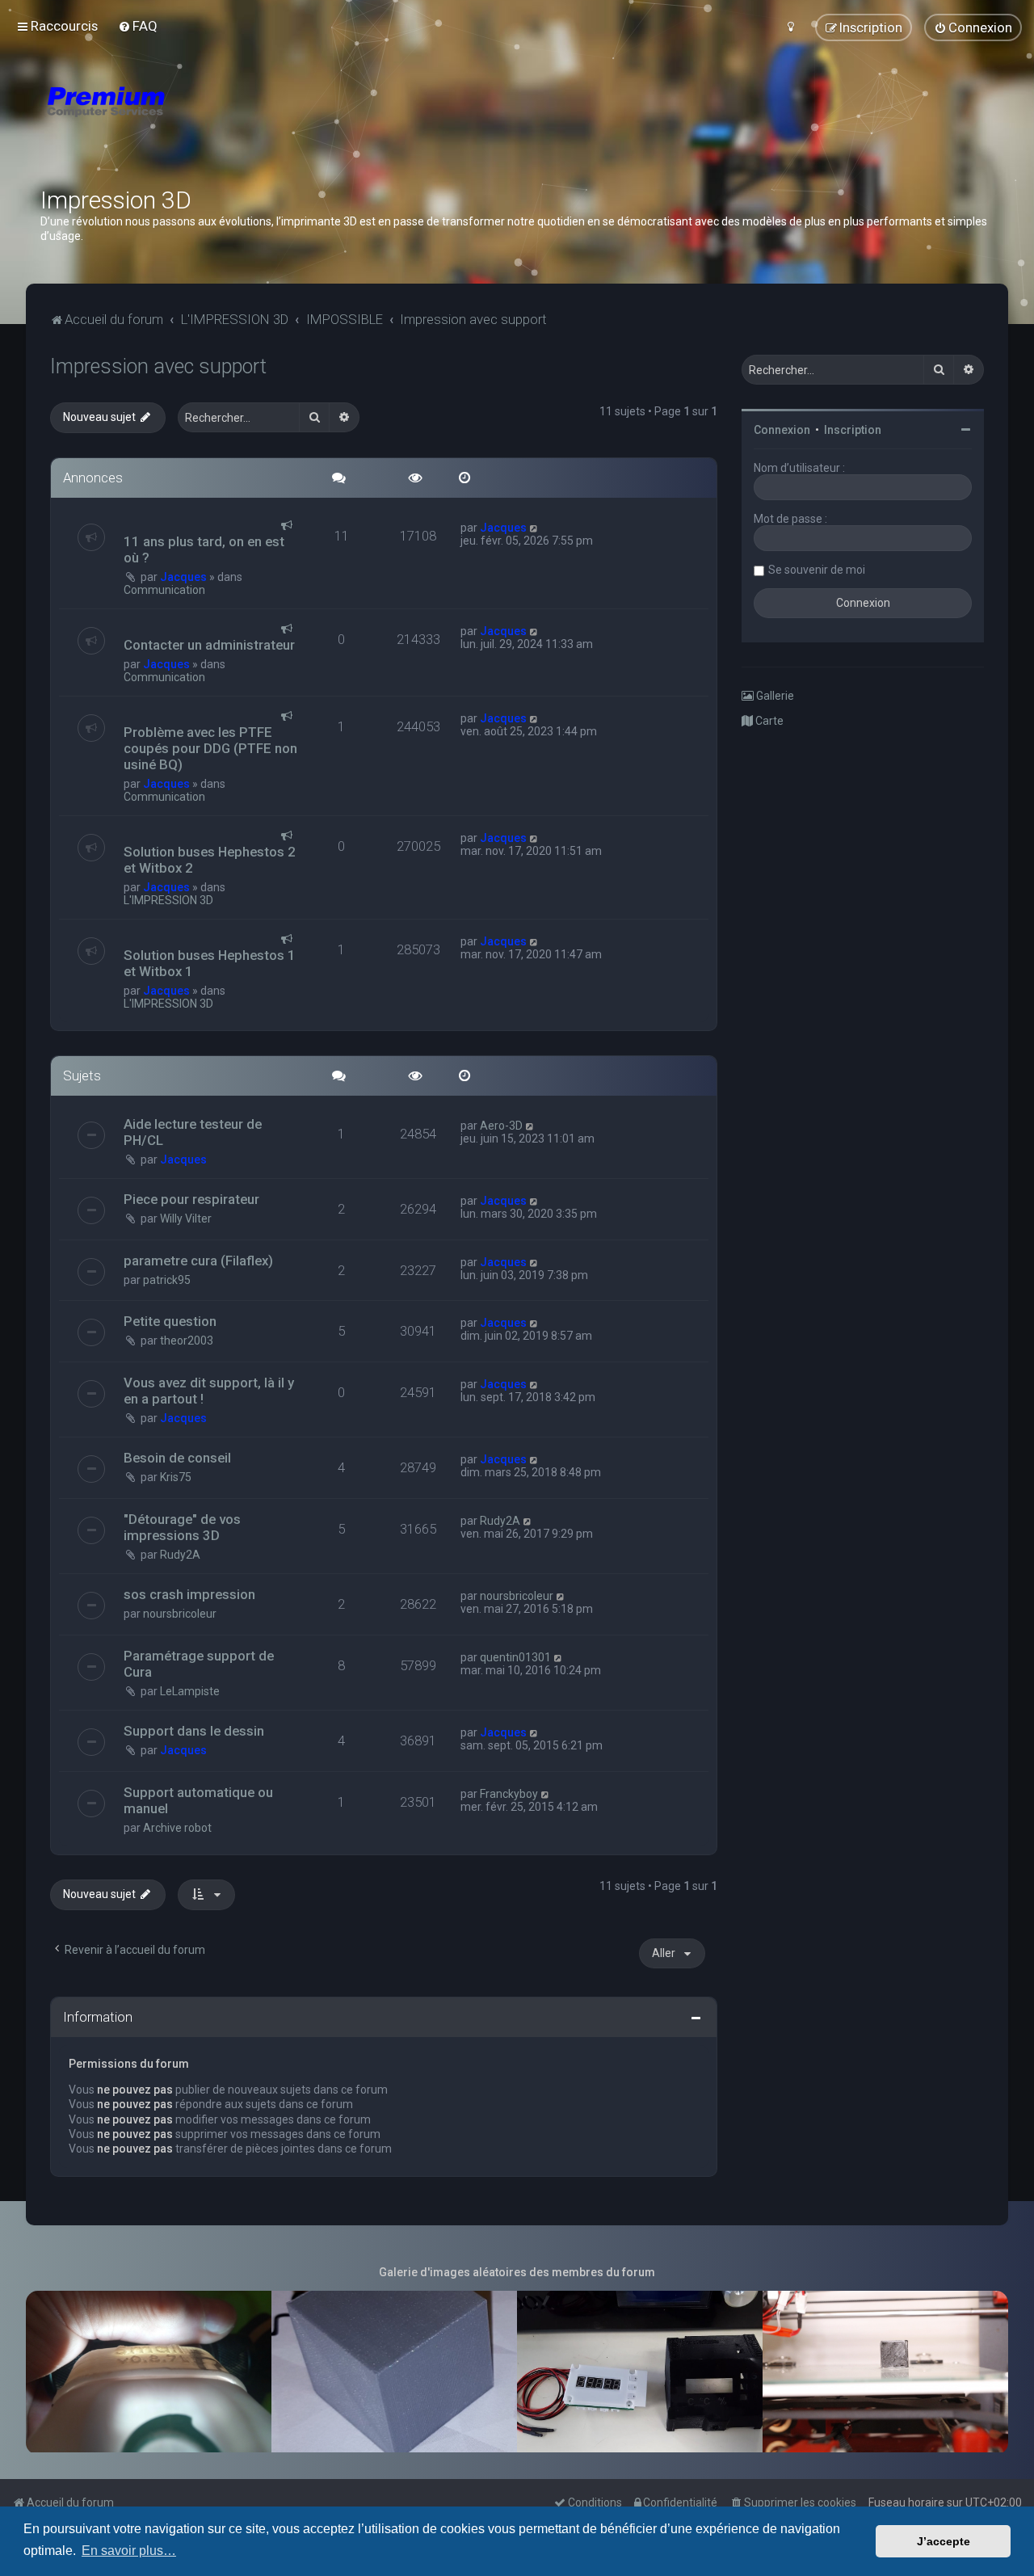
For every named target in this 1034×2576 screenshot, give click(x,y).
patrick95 (167, 1280)
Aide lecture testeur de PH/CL (193, 1132)
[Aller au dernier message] (534, 528)
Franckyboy (509, 1794)
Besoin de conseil (177, 1458)
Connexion (782, 430)
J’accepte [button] (944, 2541)
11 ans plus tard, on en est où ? (204, 549)
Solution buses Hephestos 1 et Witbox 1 (210, 963)
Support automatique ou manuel (198, 1800)
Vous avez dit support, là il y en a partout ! (209, 1391)
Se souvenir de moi (817, 570)
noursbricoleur (180, 1614)
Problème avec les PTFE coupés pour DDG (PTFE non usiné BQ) (210, 748)
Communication (164, 590)
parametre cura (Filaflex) (198, 1261)
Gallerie (774, 696)
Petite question (170, 1321)
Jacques (183, 577)
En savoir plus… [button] (129, 2551)
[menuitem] (138, 26)
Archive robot (177, 1828)
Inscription (853, 430)
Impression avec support (158, 366)
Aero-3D (501, 1126)
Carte (768, 721)
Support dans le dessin (194, 1731)
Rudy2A (180, 1555)
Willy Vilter (186, 1219)
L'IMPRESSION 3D (168, 900)
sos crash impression (189, 1594)
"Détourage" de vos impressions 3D (182, 1527)
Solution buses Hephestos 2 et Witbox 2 (210, 860)
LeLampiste (190, 1691)
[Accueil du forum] (202, 121)
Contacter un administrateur (209, 645)
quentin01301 (515, 1657)
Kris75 (176, 1477)
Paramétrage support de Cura (199, 1664)
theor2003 (187, 1341)
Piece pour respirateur (191, 1199)
